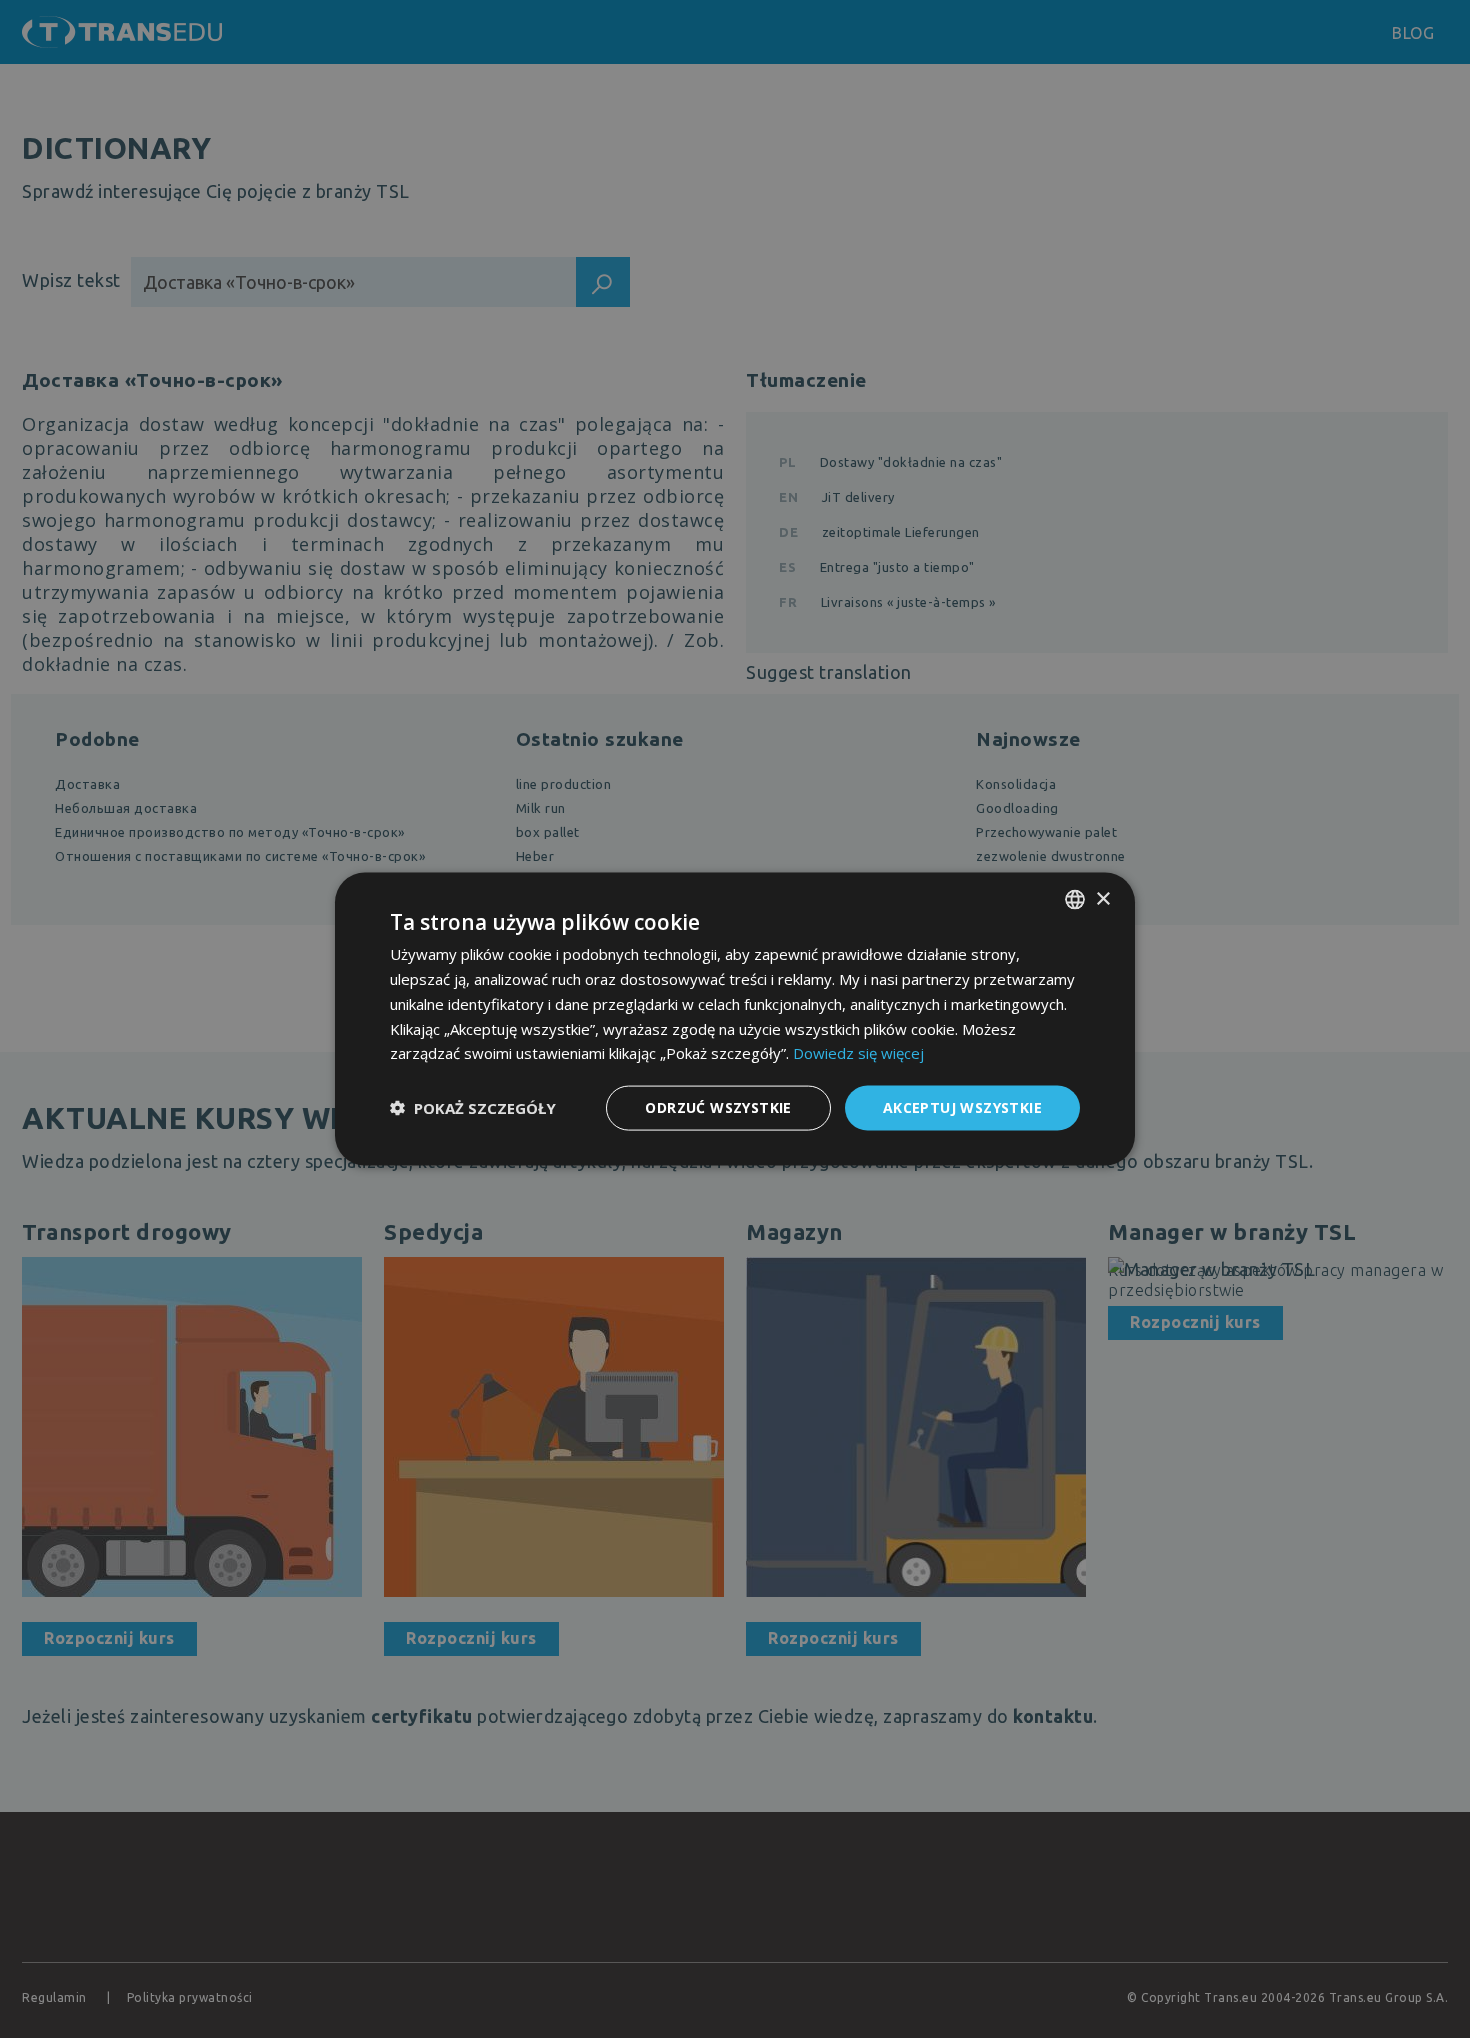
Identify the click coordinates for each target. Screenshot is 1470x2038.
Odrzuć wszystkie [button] (718, 1107)
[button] (473, 1108)
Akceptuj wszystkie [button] (962, 1107)
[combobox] (1075, 900)
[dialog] (735, 1019)
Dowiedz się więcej (858, 1053)
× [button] (1102, 898)
